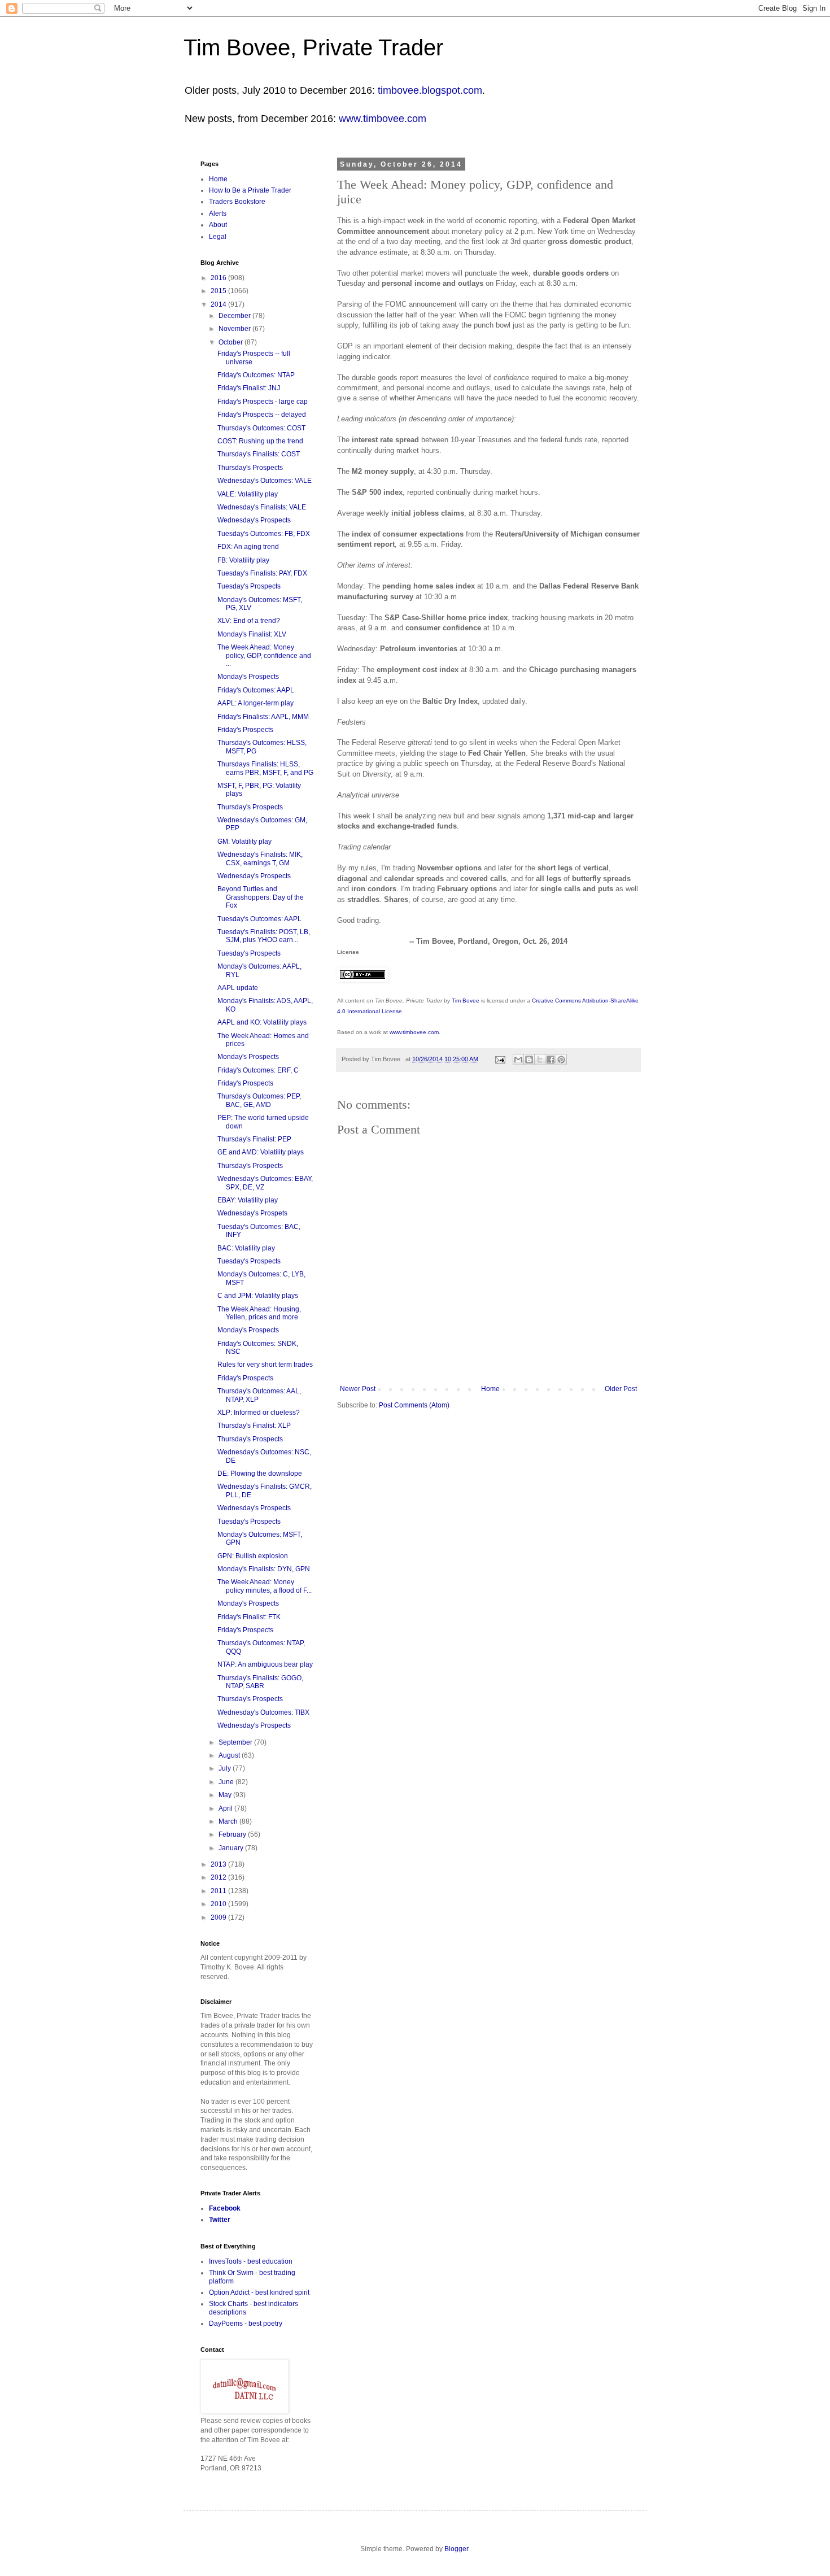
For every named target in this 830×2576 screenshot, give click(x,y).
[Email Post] (500, 1059)
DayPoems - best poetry (246, 2324)
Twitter (220, 2220)
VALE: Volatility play (248, 494)
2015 (219, 291)
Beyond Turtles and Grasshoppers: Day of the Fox (261, 897)
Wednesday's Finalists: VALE (262, 507)
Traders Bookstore (237, 202)
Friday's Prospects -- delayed (262, 415)
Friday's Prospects (245, 730)
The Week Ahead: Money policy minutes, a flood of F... (265, 1586)
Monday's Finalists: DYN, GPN (264, 1569)
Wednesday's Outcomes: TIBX (263, 1712)
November (235, 329)
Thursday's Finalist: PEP (254, 1139)
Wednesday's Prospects (254, 520)
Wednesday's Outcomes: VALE (265, 481)
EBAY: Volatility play (248, 1200)
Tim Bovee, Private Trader (313, 47)
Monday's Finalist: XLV (252, 634)
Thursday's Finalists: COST (259, 454)
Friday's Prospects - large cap (263, 402)
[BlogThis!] (529, 1060)
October (231, 342)
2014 (219, 304)
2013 (219, 1864)
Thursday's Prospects (250, 468)
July (226, 1768)
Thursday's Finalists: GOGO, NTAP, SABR (260, 1682)
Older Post (621, 1389)
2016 (219, 278)
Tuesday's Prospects (249, 586)
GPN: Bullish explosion (253, 1556)
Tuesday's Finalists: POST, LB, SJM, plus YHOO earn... (264, 936)
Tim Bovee (466, 1001)
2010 (219, 1904)
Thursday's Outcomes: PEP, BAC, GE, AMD (259, 1100)
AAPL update (238, 988)
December (235, 316)
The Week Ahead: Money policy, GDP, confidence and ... (264, 655)
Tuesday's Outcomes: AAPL (259, 919)
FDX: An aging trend (248, 547)
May (226, 1795)
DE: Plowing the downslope (260, 1474)
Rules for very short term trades (265, 1365)
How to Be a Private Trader (250, 190)
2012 (219, 1877)
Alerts (218, 213)
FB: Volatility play (243, 560)
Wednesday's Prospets (252, 1213)
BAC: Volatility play (246, 1248)
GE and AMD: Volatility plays (261, 1152)
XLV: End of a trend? (249, 621)
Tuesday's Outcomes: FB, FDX (264, 534)
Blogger (456, 2549)
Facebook (225, 2208)
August (230, 1755)
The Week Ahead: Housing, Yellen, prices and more (259, 1313)
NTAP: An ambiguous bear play (265, 1664)
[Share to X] (540, 1060)
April (226, 1808)
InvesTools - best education (251, 2261)
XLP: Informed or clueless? (259, 1413)
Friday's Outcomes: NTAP (256, 375)
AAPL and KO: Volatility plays (262, 1022)
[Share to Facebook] (551, 1060)
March (229, 1821)
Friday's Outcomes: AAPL (256, 690)
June (227, 1782)
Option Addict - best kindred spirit (259, 2292)
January (232, 1848)
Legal (218, 237)
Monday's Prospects (248, 677)
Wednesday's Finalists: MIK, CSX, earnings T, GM (260, 858)
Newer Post (358, 1389)
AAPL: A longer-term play (255, 703)
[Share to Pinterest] (561, 1060)
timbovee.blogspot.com (430, 90)
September (236, 1742)
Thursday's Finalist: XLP (254, 1426)
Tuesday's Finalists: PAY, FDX (262, 573)
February (233, 1834)
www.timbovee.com (383, 119)
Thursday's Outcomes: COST (261, 428)
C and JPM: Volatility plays (258, 1296)
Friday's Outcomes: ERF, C (258, 1070)
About (218, 225)
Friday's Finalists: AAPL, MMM (263, 717)
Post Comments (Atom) (414, 1405)
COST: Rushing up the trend (260, 441)
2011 (219, 1891)
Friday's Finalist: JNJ (249, 388)
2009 (219, 1917)
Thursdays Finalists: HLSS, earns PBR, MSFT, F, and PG (265, 768)
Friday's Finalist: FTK (249, 1617)
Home (490, 1389)
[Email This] (518, 1060)
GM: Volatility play (244, 842)
